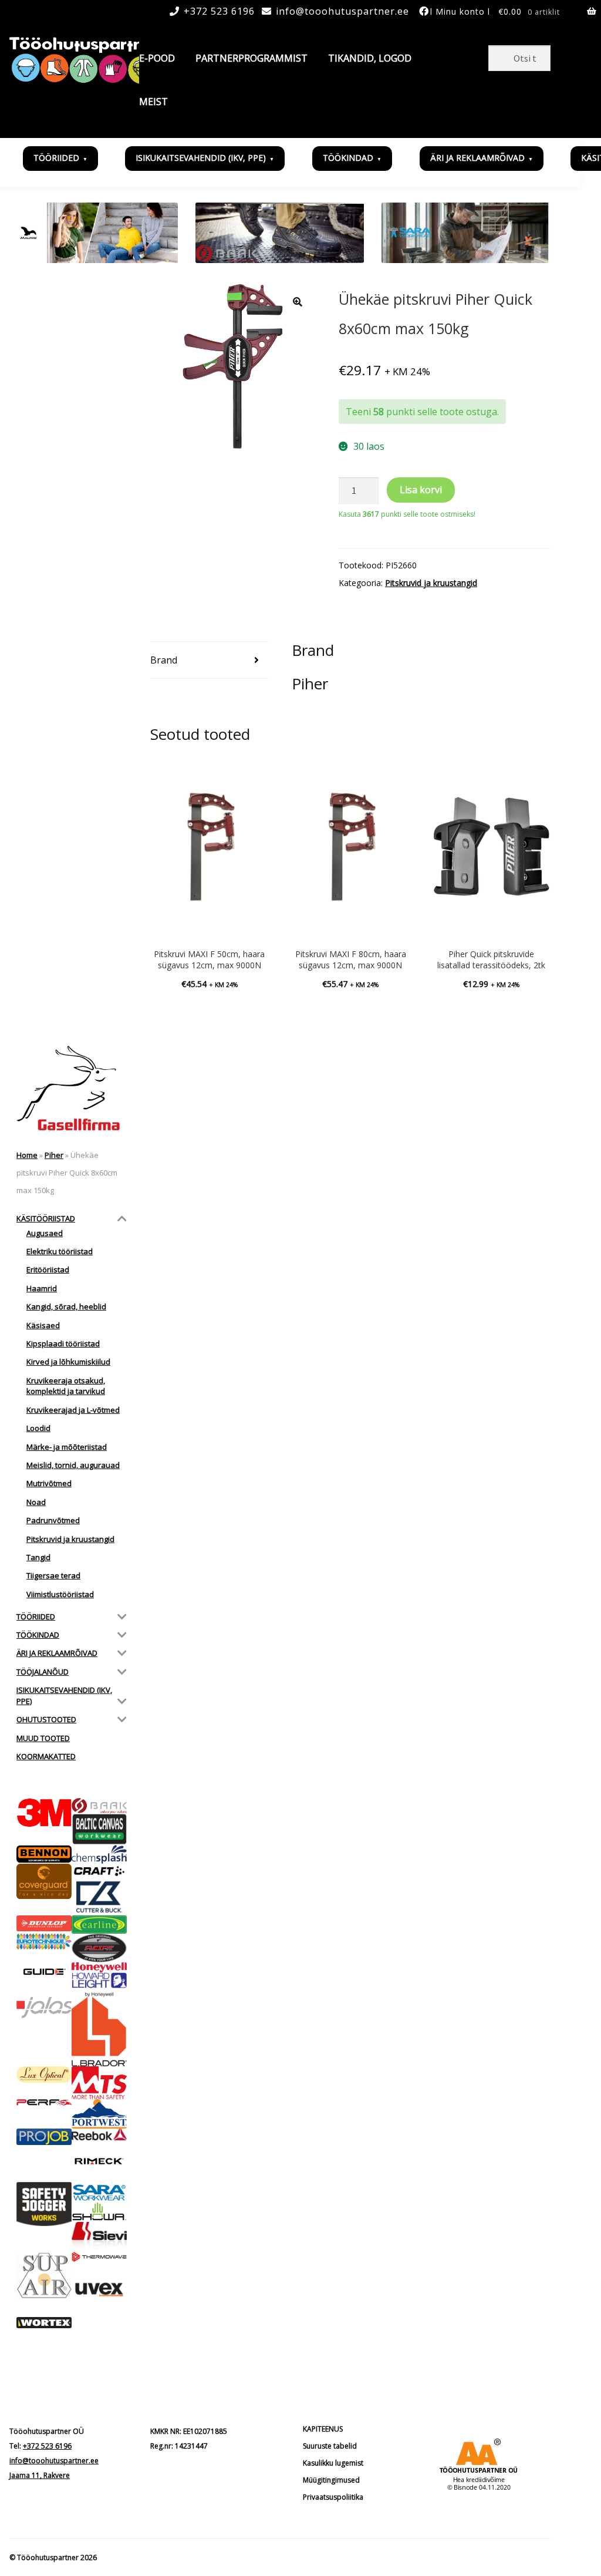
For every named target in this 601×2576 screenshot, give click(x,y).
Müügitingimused (331, 2480)
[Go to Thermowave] (99, 2257)
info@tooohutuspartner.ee (342, 11)
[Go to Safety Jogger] (44, 2204)
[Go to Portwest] (99, 2114)
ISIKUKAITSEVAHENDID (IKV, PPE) (201, 158)
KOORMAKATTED (46, 1756)
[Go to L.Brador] (99, 2031)
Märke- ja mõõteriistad (67, 1447)
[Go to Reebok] (99, 2134)
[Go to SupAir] (44, 2275)
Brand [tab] (164, 660)
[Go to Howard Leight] (99, 1985)
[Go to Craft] (99, 1871)
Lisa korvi (421, 490)
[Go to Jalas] (44, 2007)
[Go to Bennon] (44, 1854)
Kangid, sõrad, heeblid (66, 1306)
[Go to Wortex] (44, 2323)
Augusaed (45, 1233)
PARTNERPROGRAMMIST (251, 58)
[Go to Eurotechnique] (44, 1942)
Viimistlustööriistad (60, 1594)
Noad (36, 1502)
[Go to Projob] (44, 2137)
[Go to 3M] (44, 1813)
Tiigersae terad (53, 1575)
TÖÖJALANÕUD (43, 1672)
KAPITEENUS (323, 2429)
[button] (298, 302)
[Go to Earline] (99, 1925)
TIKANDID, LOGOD (370, 58)
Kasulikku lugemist (333, 2463)
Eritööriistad (48, 1270)
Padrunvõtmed (53, 1520)
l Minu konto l (460, 11)
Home (27, 1155)
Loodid (38, 1428)
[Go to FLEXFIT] (99, 1948)
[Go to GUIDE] (44, 1971)
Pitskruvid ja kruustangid (431, 583)
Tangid (38, 1557)
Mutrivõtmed (49, 1483)
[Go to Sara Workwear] (99, 2192)
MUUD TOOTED (43, 1738)
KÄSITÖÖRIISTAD (46, 1218)
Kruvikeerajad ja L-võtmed (73, 1410)
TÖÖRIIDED (56, 158)
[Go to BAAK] (99, 1806)
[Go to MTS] (99, 2083)
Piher (54, 1155)
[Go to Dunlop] (44, 1923)
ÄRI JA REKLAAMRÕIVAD (477, 158)
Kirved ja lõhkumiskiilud (68, 1362)
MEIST (153, 102)
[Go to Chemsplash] (99, 1854)
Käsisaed (43, 1325)
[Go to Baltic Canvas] (99, 1829)
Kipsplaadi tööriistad (63, 1343)
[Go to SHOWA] (99, 2212)
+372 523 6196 (219, 11)
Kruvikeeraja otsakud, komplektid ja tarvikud (66, 1386)
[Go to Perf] (44, 2103)
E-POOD (157, 58)
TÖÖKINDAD (348, 158)
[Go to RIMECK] (99, 2161)
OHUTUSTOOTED (46, 1719)
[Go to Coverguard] (44, 1881)
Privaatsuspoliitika (333, 2497)
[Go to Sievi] (99, 2237)
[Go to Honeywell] (99, 1967)
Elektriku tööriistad (60, 1251)
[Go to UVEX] (99, 2289)
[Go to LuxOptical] (44, 2075)
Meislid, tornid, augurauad (73, 1465)
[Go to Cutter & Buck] (99, 1897)
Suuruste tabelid (330, 2446)
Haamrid (42, 1288)
